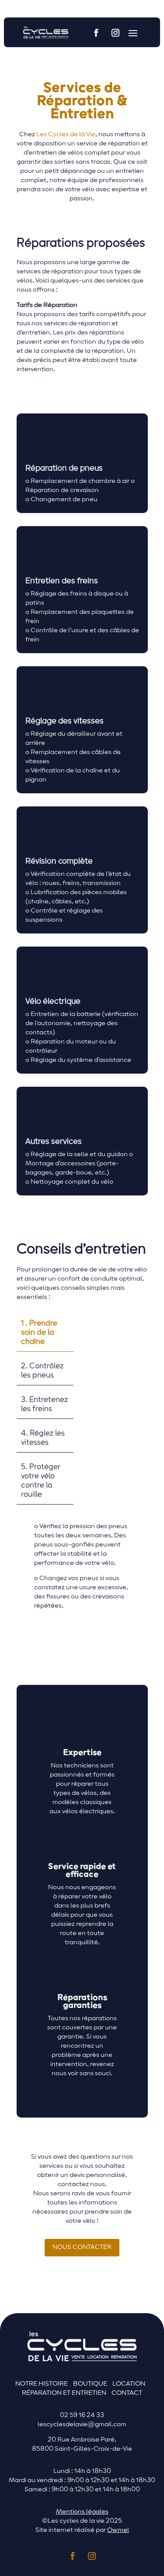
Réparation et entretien (64, 2393)
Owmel (118, 2530)
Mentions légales (82, 2512)
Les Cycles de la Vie (66, 134)
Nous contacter (82, 2247)
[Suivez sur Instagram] (115, 33)
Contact (127, 2393)
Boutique (90, 2384)
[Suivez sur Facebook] (96, 33)
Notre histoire (42, 2384)
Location (129, 2384)
